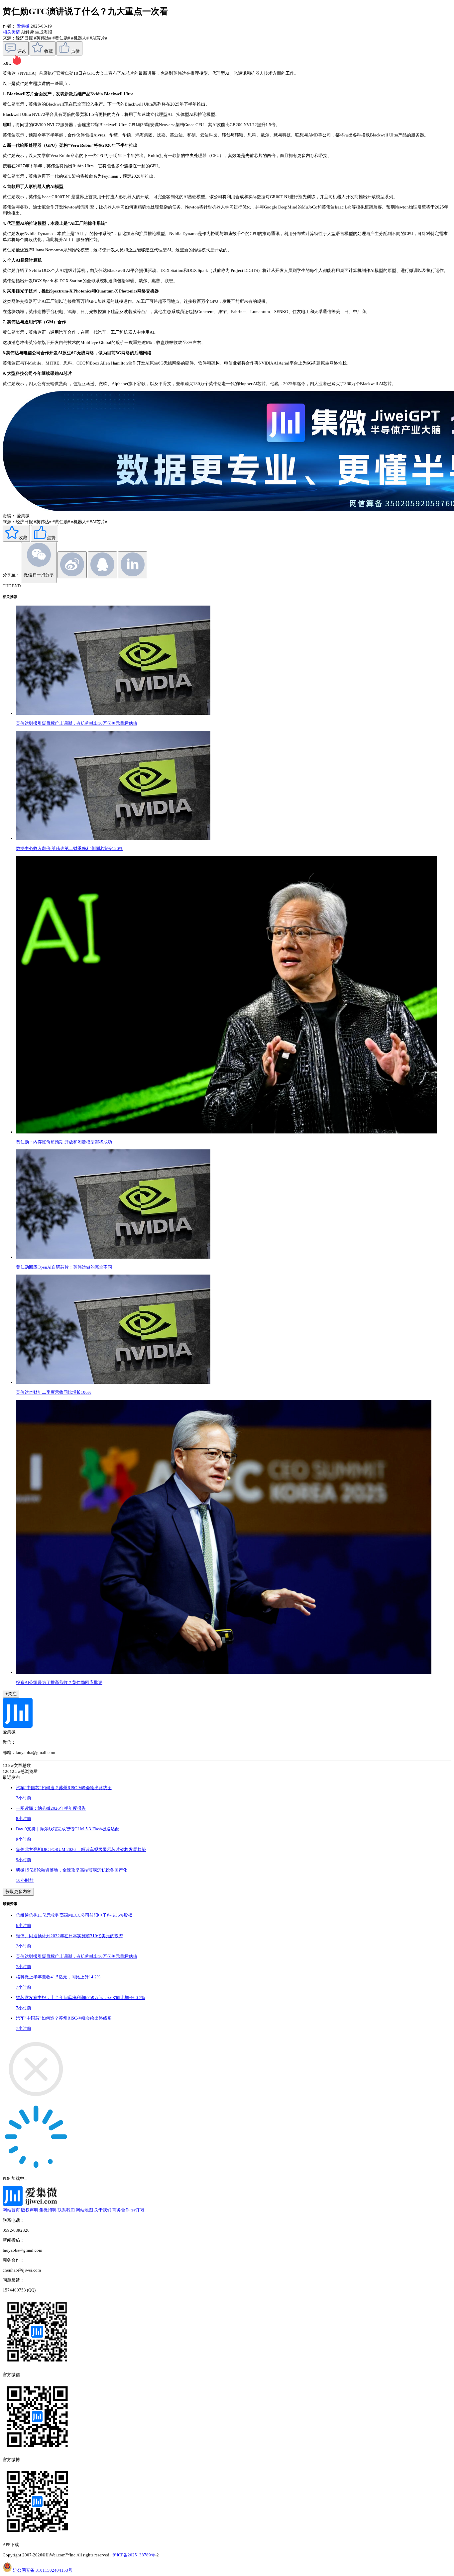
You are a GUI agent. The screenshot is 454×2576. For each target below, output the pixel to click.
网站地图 (84, 2210)
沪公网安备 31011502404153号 (43, 2570)
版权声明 (30, 2210)
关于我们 (103, 2210)
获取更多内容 (18, 1892)
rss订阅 (137, 2210)
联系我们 (66, 2210)
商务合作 (121, 2210)
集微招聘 (48, 2210)
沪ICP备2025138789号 (134, 2555)
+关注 (11, 1694)
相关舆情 (12, 32)
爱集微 (23, 26)
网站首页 (11, 2210)
